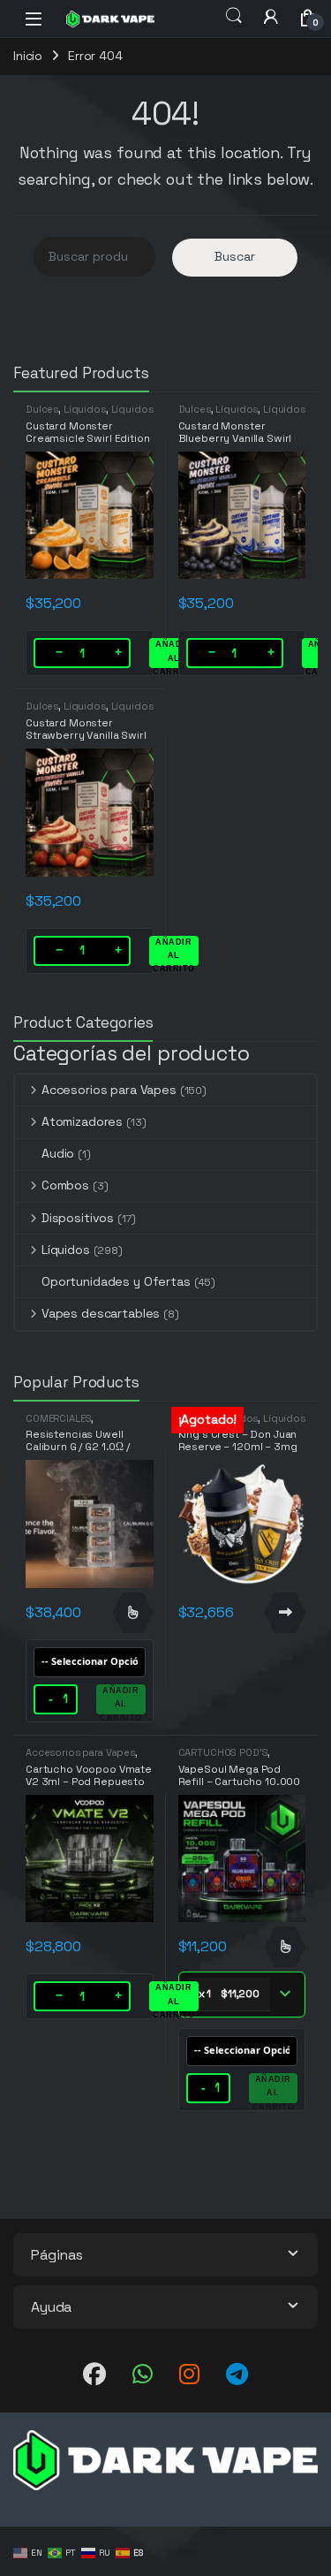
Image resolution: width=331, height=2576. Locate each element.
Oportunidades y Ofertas (116, 1281)
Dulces (42, 409)
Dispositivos (78, 1218)
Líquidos (85, 409)
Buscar (235, 256)
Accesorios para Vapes (109, 1090)
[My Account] (271, 16)
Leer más (285, 1613)
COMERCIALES (58, 1418)
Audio (58, 1153)
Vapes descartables (101, 1313)
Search (234, 16)
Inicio (28, 56)
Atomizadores (82, 1121)
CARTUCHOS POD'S (223, 1752)
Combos (65, 1185)
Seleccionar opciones (133, 1613)
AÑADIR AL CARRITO (174, 654)
